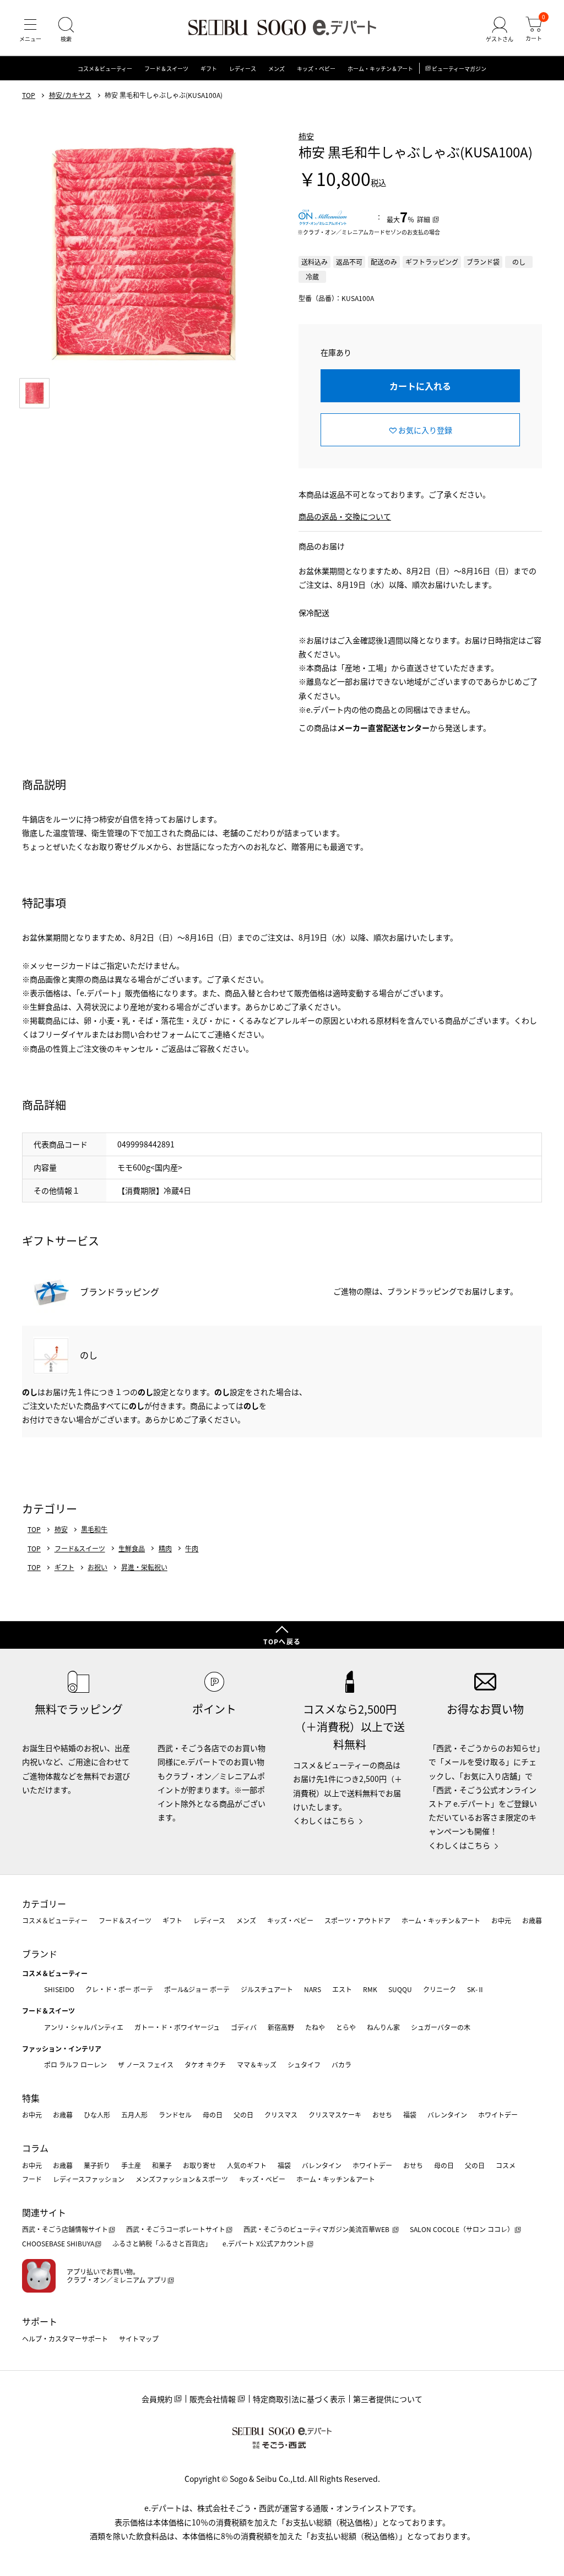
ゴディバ (244, 2027)
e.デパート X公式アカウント (264, 2243)
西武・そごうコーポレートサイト (176, 2229)
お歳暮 (532, 1920)
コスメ (506, 2165)
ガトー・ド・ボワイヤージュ (177, 2027)
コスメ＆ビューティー (105, 69)
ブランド (40, 1954)
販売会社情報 (213, 2399)
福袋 (410, 2115)
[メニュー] (30, 30)
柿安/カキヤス (70, 95)
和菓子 (162, 2165)
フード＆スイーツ (166, 69)
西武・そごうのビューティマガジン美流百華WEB (317, 2229)
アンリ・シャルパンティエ (84, 2027)
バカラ (341, 2064)
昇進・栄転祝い (144, 1567)
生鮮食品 (132, 1549)
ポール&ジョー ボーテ (197, 1989)
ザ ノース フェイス (146, 2064)
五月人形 (134, 2115)
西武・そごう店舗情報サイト (65, 2229)
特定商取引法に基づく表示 (299, 2399)
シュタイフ (304, 2064)
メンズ (276, 69)
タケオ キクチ (205, 2064)
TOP (29, 95)
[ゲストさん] (500, 30)
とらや (346, 2027)
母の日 (213, 2115)
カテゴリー (44, 1904)
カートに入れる (420, 386)
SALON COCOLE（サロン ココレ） (462, 2229)
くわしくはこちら (324, 1820)
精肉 (165, 1549)
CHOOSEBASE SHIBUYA (58, 2243)
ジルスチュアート (267, 1989)
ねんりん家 (383, 2027)
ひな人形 (97, 2115)
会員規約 (157, 2399)
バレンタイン (447, 2115)
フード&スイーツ (80, 1549)
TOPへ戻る (282, 1641)
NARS (313, 1989)
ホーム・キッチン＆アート (380, 69)
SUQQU (400, 1989)
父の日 (243, 2115)
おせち (382, 2115)
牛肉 (192, 1549)
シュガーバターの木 (441, 2027)
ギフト (209, 69)
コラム (35, 2148)
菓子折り (97, 2165)
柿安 (306, 136)
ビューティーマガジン (459, 69)
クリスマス (281, 2115)
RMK (370, 1989)
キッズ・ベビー (316, 69)
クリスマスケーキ (335, 2115)
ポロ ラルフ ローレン (75, 2064)
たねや (315, 2027)
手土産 (131, 2165)
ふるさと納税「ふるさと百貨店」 (162, 2243)
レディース (243, 69)
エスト (342, 1989)
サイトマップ (139, 2339)
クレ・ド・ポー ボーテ (119, 1989)
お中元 (501, 1920)
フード (32, 2179)
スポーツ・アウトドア (357, 1920)
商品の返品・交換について (345, 516)
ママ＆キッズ (257, 2064)
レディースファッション (89, 2179)
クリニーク (440, 1989)
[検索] (66, 30)
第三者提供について (388, 2399)
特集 (31, 2098)
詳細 (424, 219)
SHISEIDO (59, 1989)
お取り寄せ (199, 2165)
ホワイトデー (498, 2115)
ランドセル (175, 2115)
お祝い (97, 1567)
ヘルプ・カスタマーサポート (65, 2339)
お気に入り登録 (425, 430)
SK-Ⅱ (476, 1989)
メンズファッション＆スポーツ (182, 2179)
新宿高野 (281, 2027)
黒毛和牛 (94, 1529)
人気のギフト (247, 2165)
